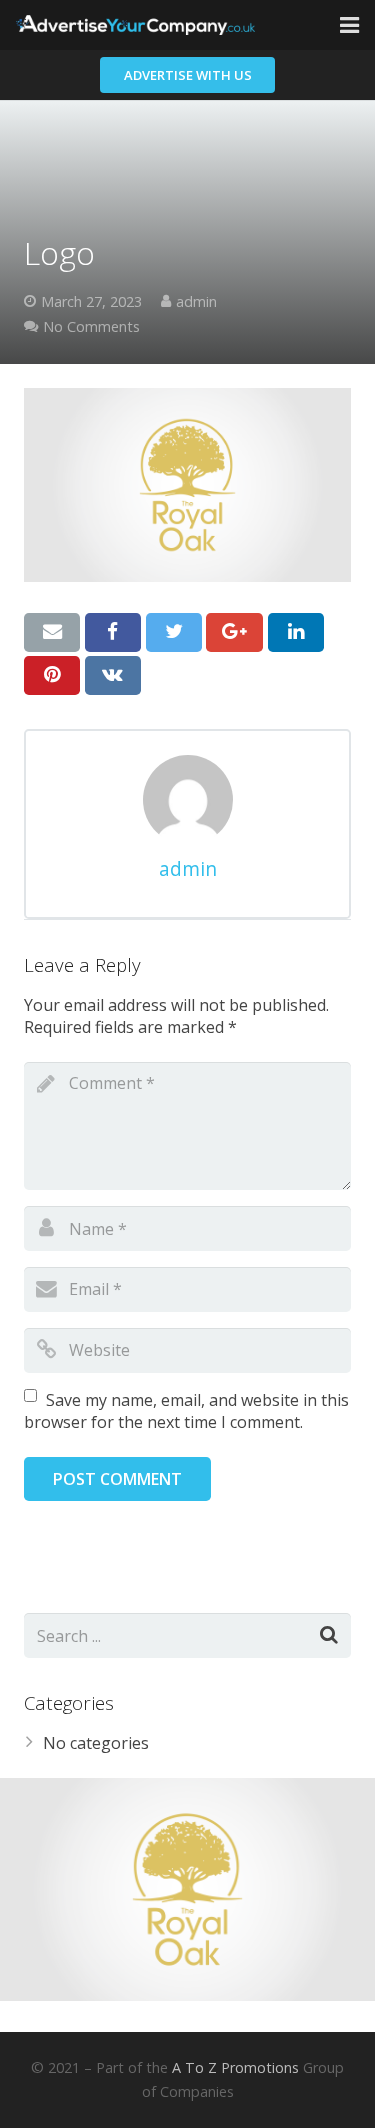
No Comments (91, 326)
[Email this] (52, 632)
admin (196, 301)
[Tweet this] (174, 632)
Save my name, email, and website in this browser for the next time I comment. (186, 1411)
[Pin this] (52, 675)
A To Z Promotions (235, 2067)
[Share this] (113, 632)
